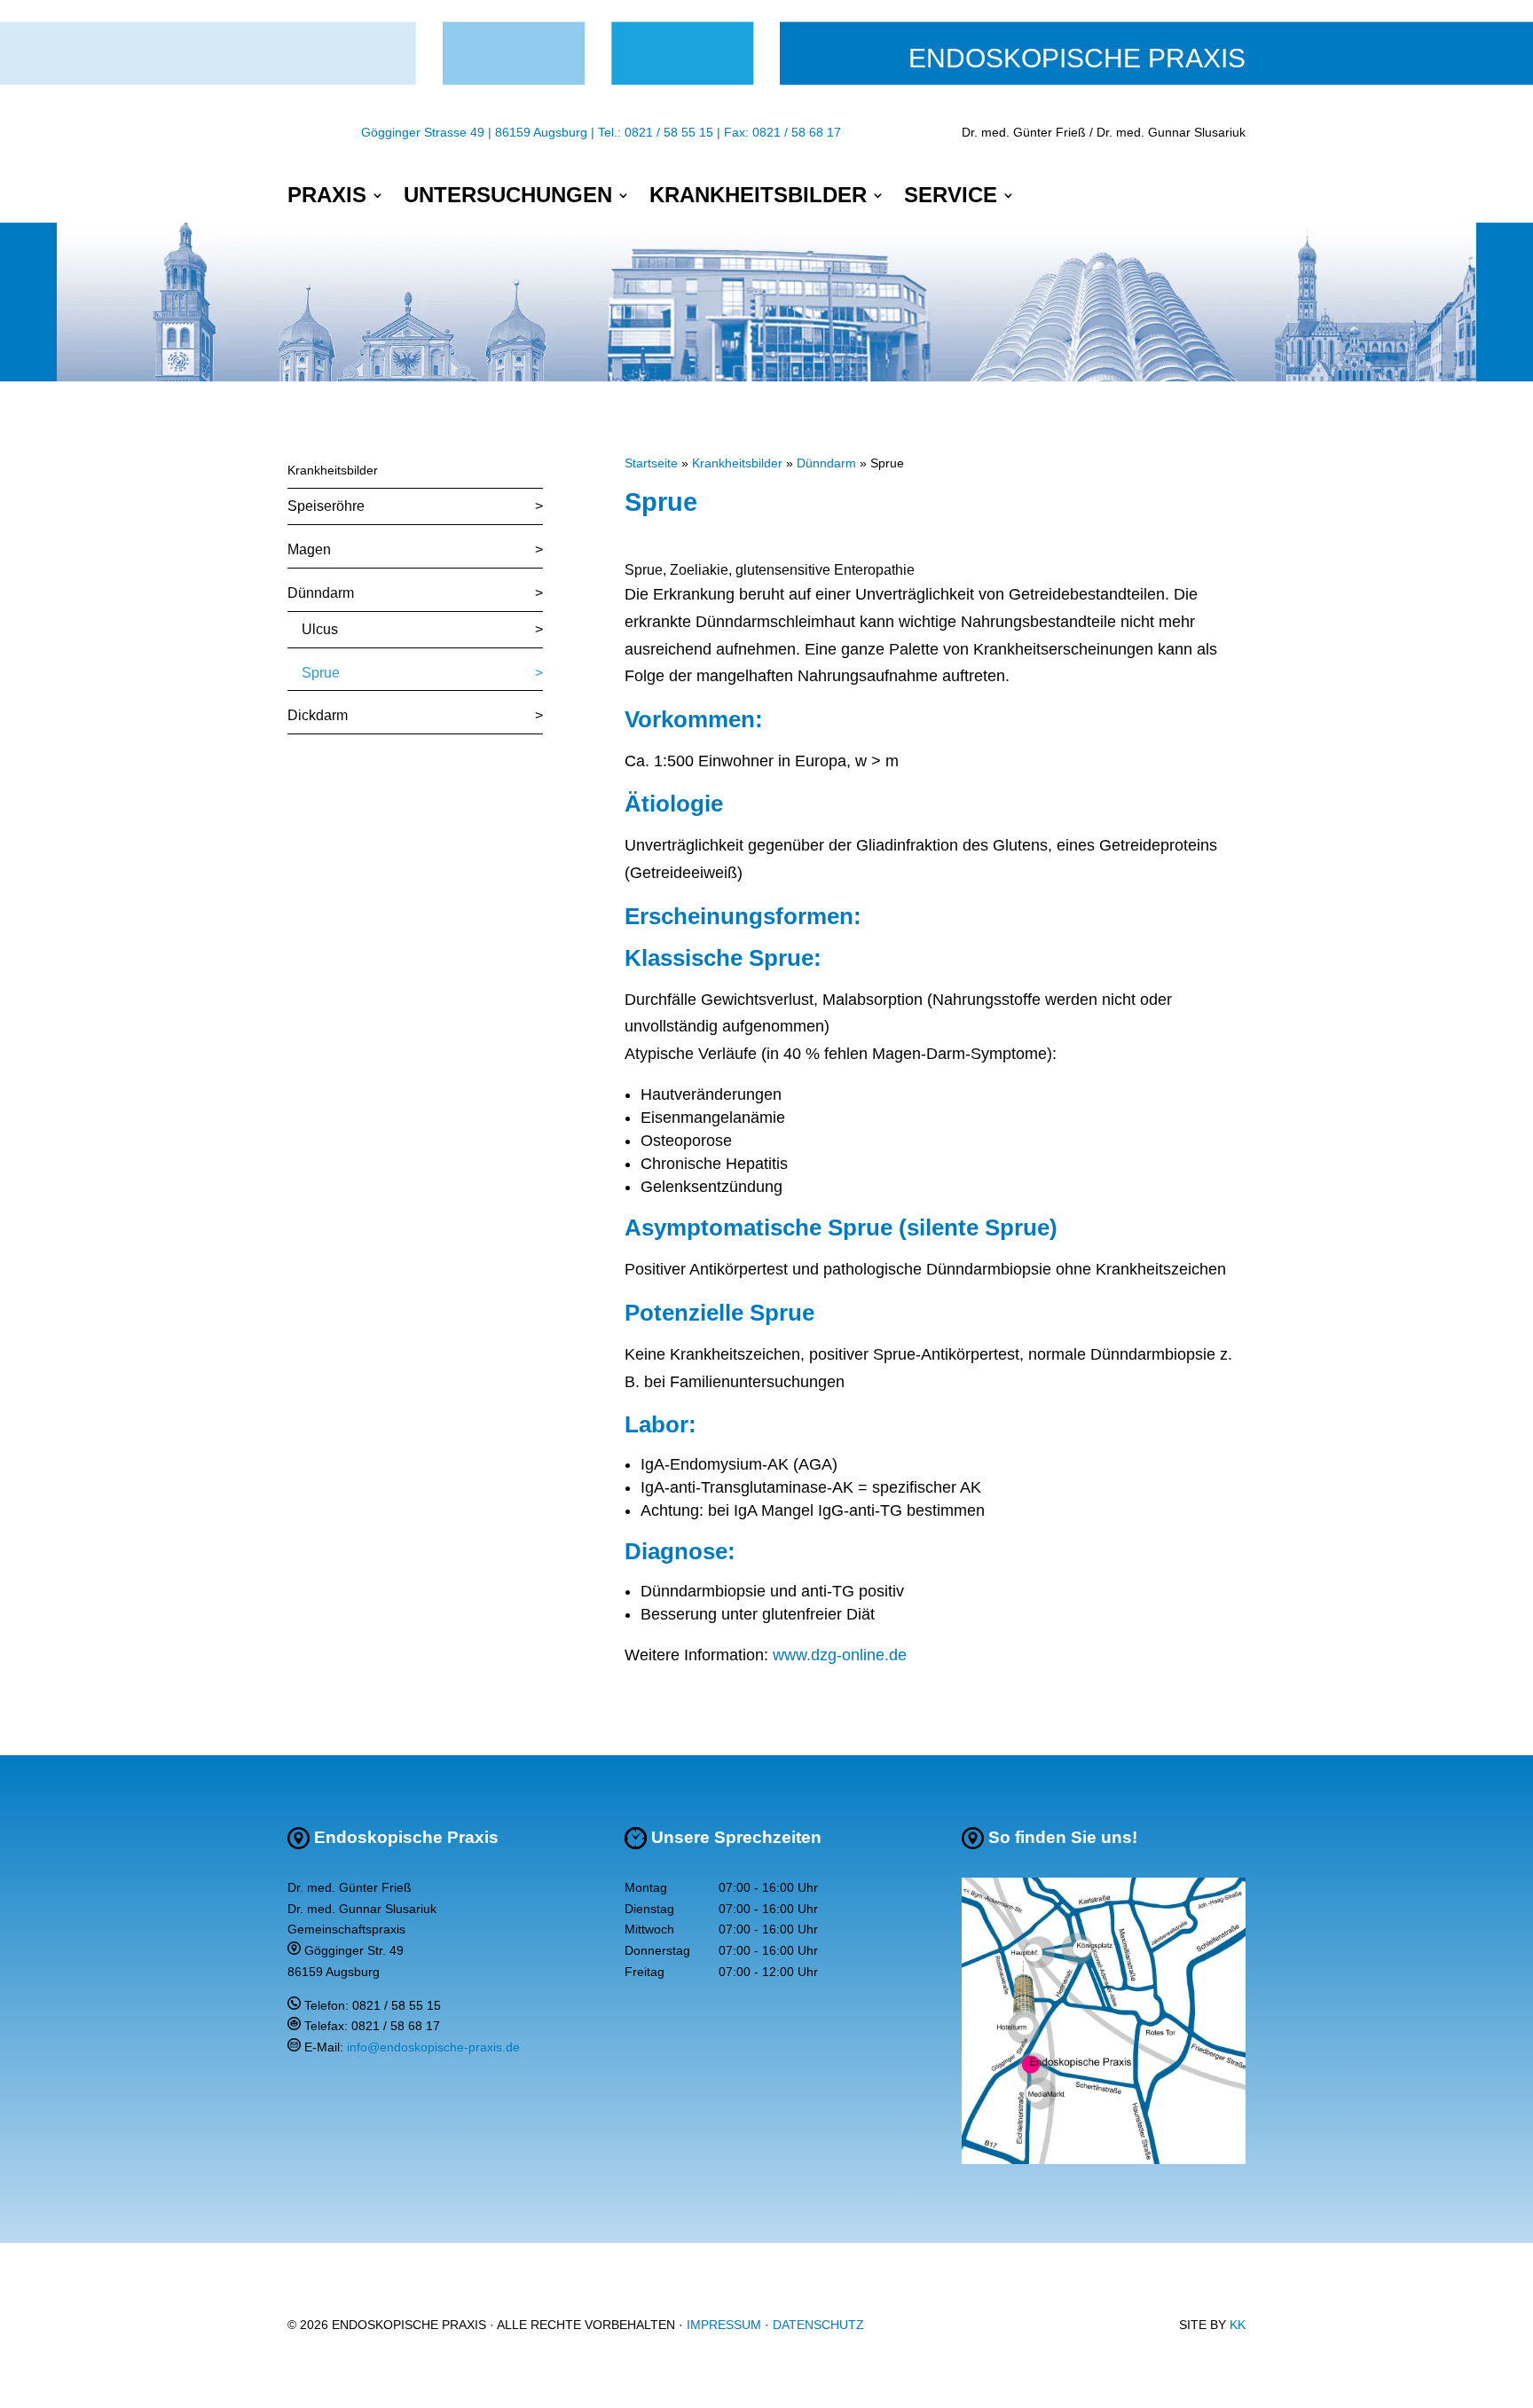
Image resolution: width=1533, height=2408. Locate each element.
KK (1238, 2325)
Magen (309, 549)
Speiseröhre (326, 506)
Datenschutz (818, 2325)
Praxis (327, 198)
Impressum (724, 2325)
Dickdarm (318, 715)
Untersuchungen (508, 198)
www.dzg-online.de (840, 1655)
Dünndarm (321, 593)
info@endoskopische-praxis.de (433, 2047)
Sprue (321, 673)
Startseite (651, 463)
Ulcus (320, 629)
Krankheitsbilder (758, 198)
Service (951, 198)
